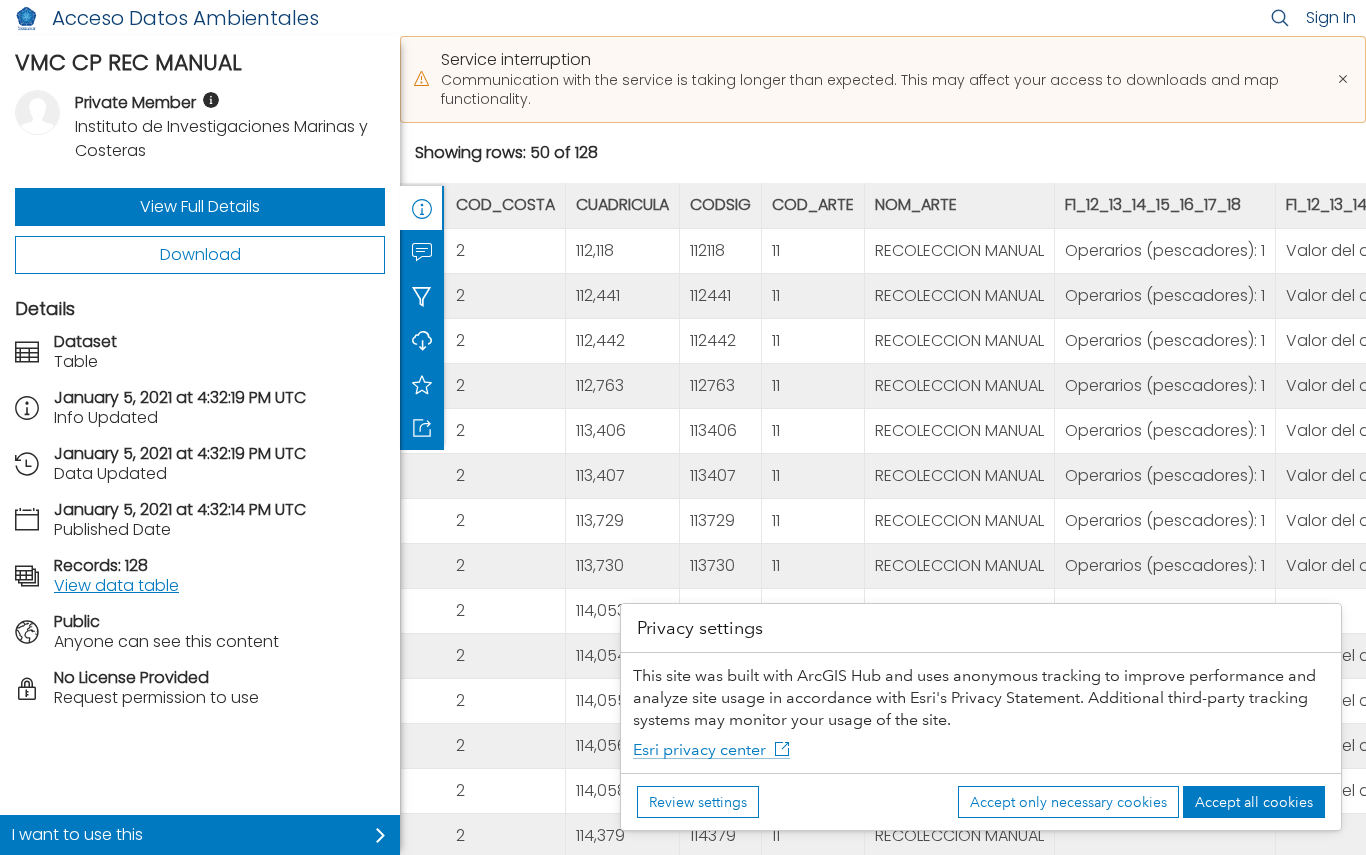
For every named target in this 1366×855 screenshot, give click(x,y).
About (422, 208)
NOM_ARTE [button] (916, 205)
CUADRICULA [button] (622, 205)
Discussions (422, 252)
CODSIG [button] (720, 205)
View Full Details (200, 206)
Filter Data (422, 296)
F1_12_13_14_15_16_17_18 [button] (1153, 205)
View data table (116, 585)
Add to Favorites (422, 384)
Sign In (1331, 17)
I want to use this (77, 834)
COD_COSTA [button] (505, 205)
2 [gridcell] (460, 250)
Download (200, 254)
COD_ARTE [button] (813, 205)
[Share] (422, 428)
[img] (211, 100)
